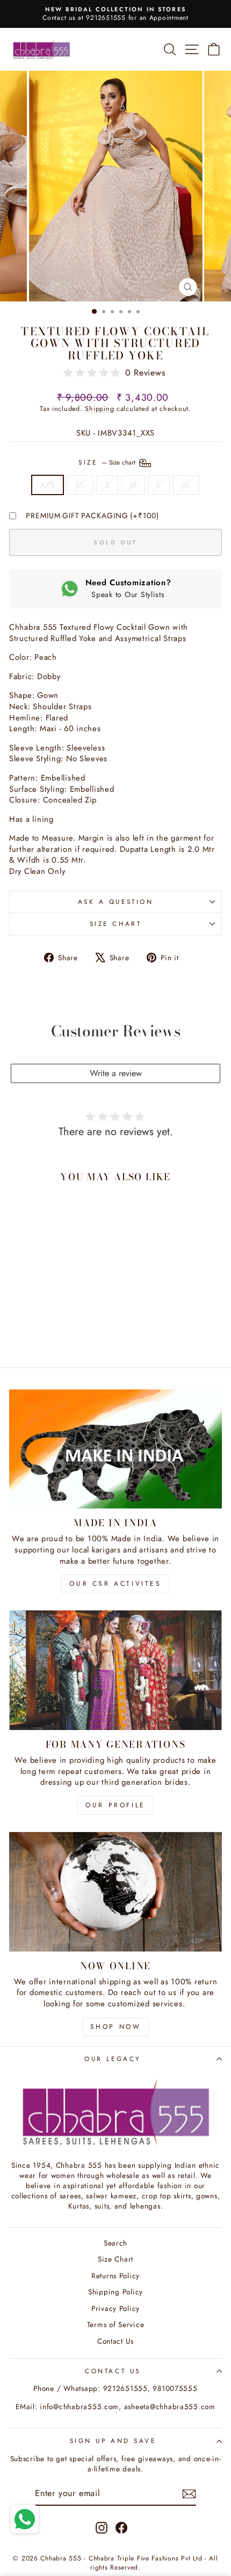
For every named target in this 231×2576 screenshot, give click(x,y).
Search (115, 2243)
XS (80, 485)
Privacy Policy (115, 2308)
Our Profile (115, 1805)
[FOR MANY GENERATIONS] (115, 1670)
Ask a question (115, 901)
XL (186, 485)
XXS (47, 485)
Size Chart (115, 923)
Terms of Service (116, 2324)
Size (108, 462)
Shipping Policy (115, 2292)
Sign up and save (113, 2441)
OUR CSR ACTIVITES (115, 1584)
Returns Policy (115, 2276)
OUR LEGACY (113, 2059)
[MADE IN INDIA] (115, 1449)
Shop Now (116, 2027)
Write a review (116, 1073)
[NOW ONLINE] (115, 1892)
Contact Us (115, 2341)
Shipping (99, 409)
